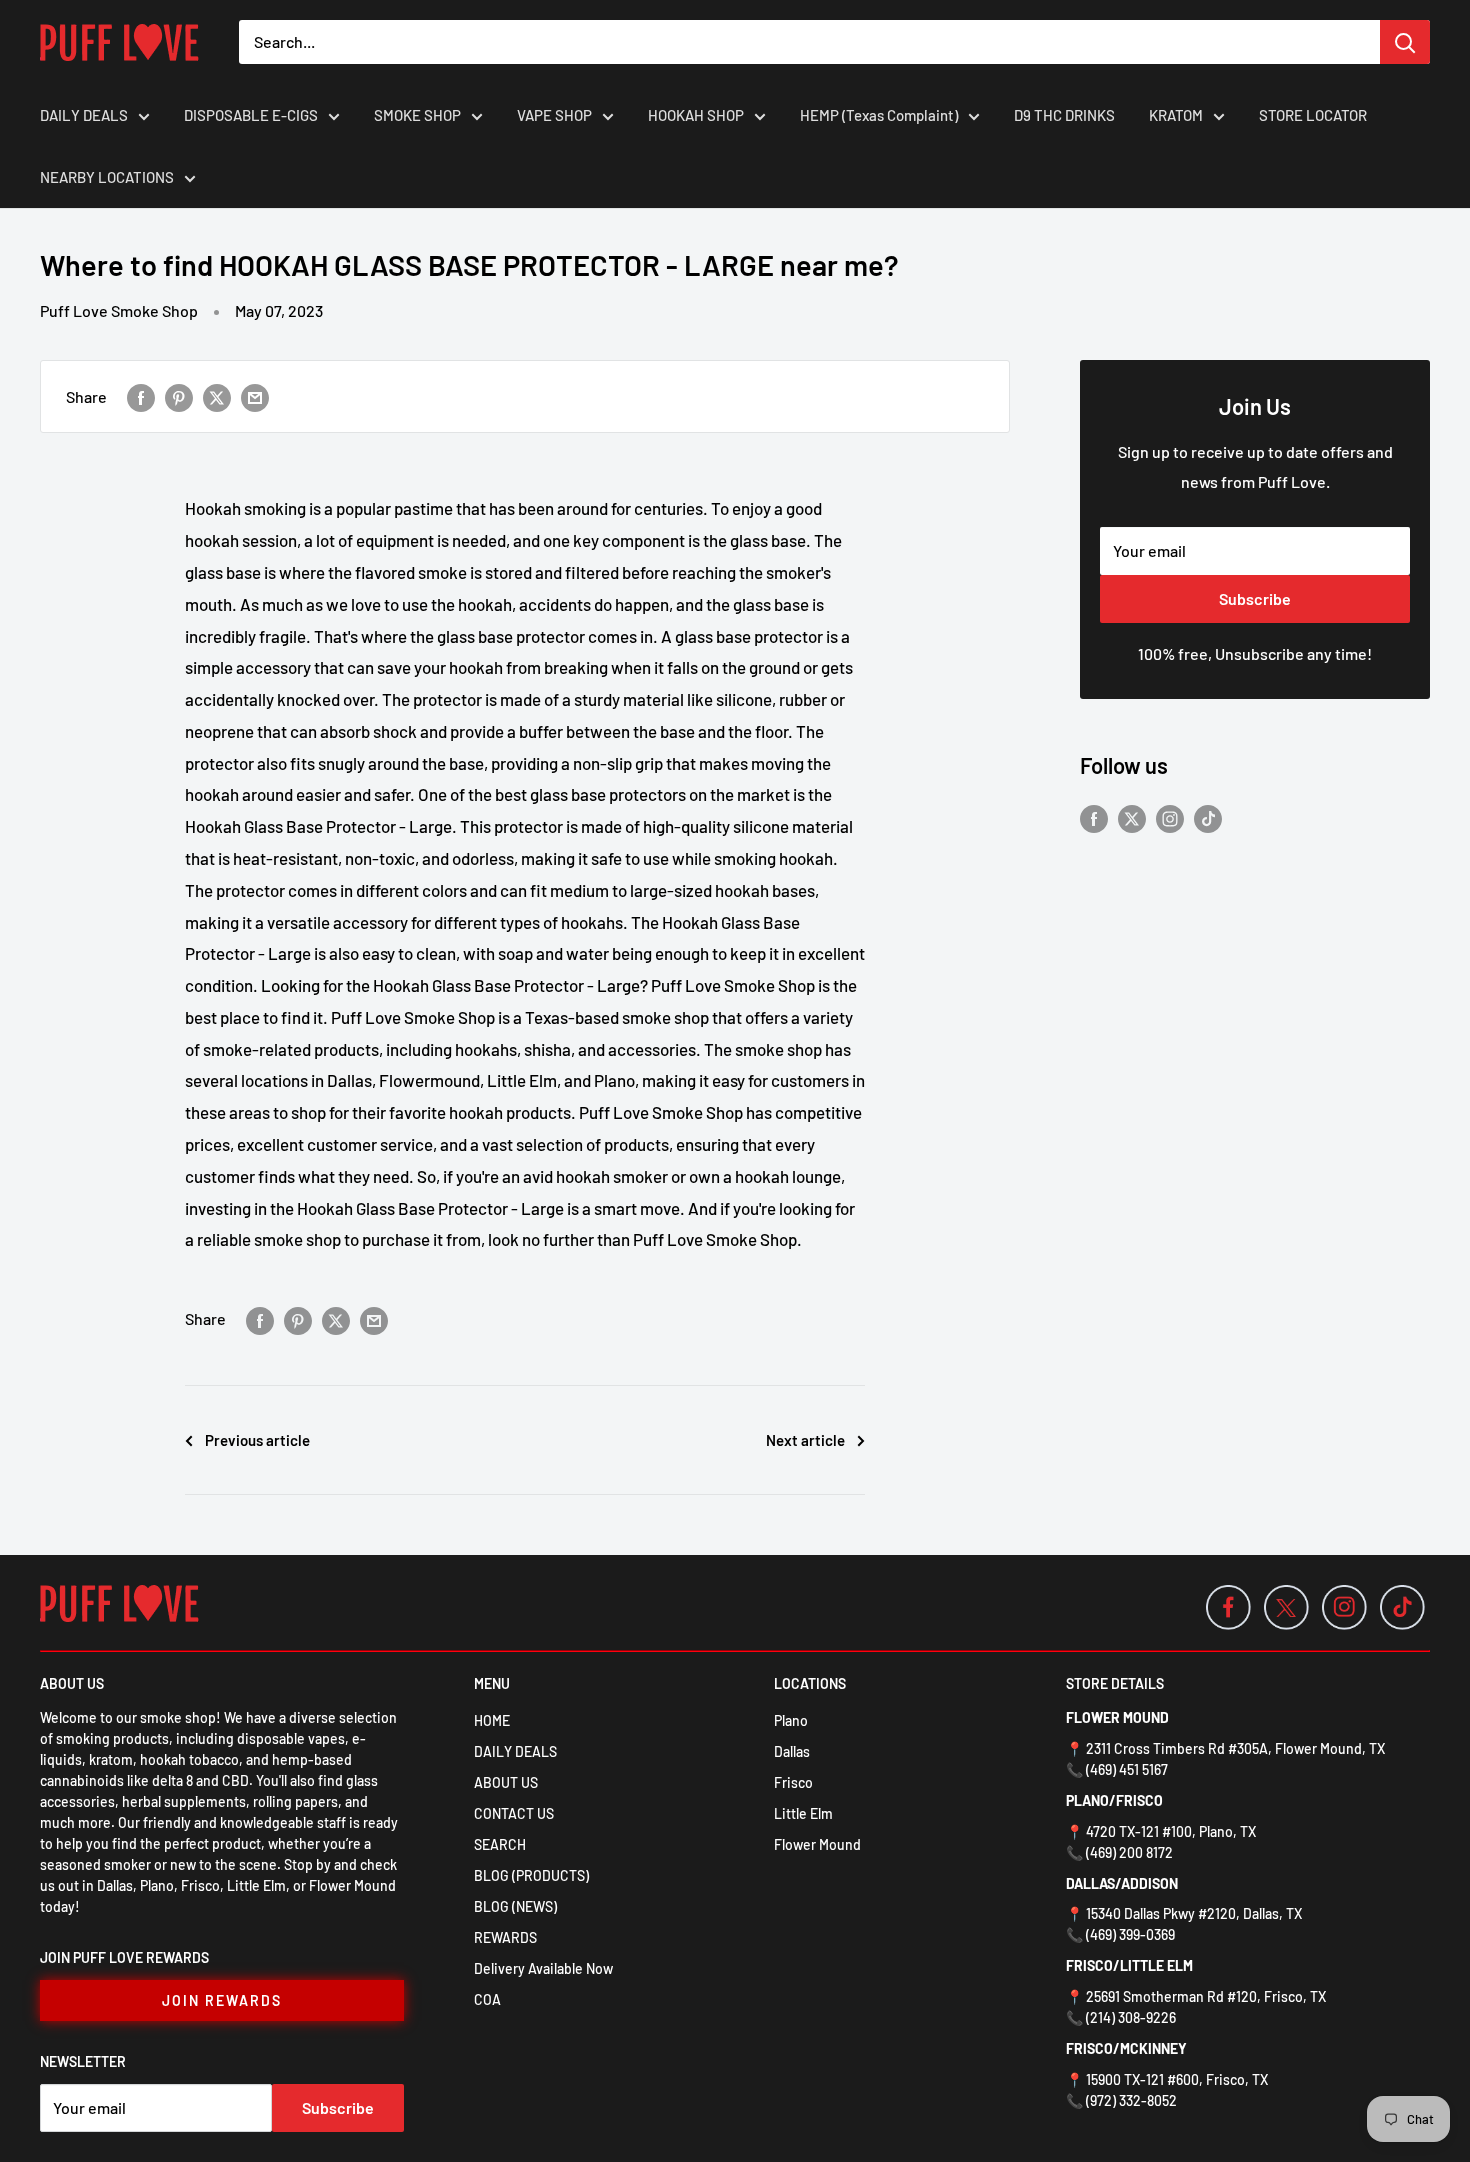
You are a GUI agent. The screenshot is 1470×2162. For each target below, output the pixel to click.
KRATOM (1176, 115)
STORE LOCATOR (1313, 115)
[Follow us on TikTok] (1208, 817)
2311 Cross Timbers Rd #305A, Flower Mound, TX (1235, 1748)
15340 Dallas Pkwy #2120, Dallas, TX (1194, 1913)
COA (487, 1999)
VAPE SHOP (554, 115)
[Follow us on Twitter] (1132, 817)
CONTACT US (514, 1813)
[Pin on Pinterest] (179, 396)
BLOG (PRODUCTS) (531, 1875)
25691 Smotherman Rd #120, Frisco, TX (1206, 1996)
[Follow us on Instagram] (1170, 817)
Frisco (793, 1782)
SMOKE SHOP (417, 115)
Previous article (257, 1440)
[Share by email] (255, 396)
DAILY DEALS (84, 115)
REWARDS (505, 1937)
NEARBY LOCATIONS (107, 177)
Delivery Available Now (543, 1968)
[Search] (1405, 42)
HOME (492, 1720)
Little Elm (803, 1813)
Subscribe (1255, 598)
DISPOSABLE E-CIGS (251, 115)
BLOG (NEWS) (515, 1906)
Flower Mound (817, 1844)
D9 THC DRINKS (1064, 115)
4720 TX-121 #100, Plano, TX (1171, 1831)
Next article (805, 1440)
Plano (791, 1720)
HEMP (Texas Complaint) (879, 115)
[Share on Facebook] (141, 396)
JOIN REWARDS (222, 2000)
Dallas (792, 1751)
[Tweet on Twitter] (217, 396)
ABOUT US (506, 1782)
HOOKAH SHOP (696, 115)
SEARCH (500, 1844)
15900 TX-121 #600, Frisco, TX (1177, 2079)
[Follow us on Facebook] (1094, 817)
